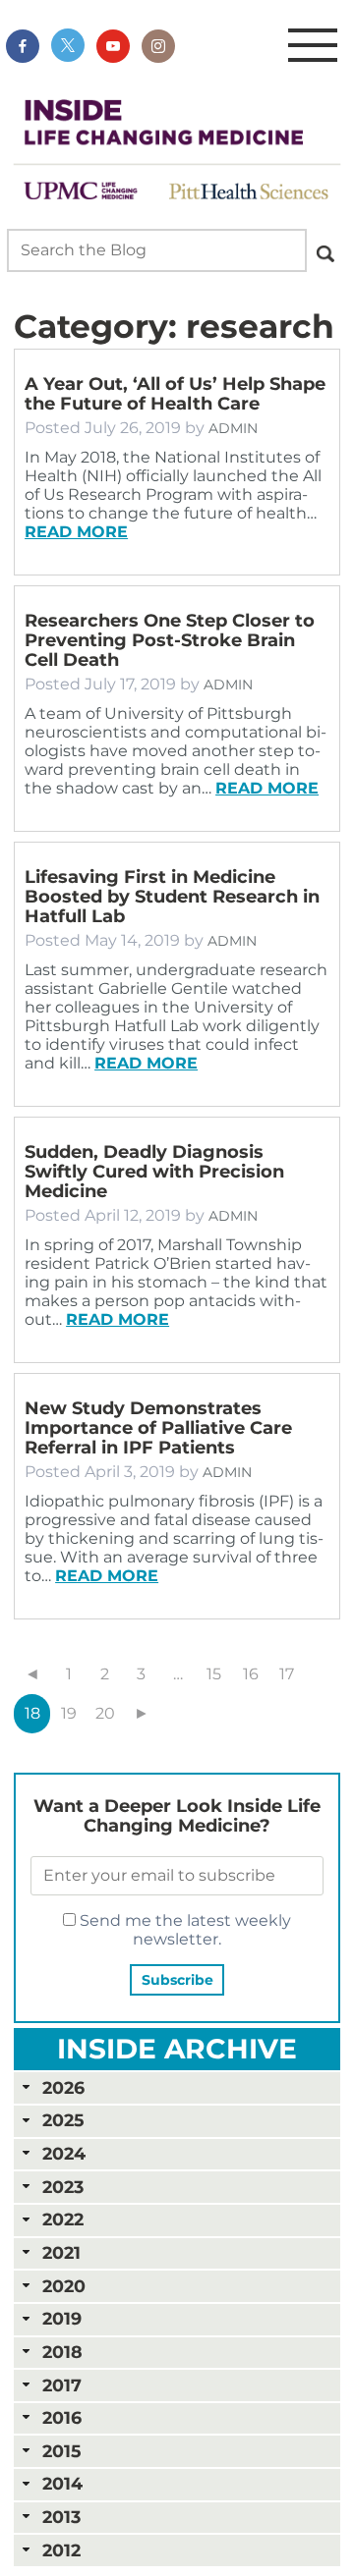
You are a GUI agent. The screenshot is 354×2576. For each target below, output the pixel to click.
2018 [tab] (62, 2352)
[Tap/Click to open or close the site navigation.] (313, 46)
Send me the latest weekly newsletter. (183, 1930)
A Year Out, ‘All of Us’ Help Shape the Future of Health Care (175, 394)
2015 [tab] (61, 2451)
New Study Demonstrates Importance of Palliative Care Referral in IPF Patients (158, 1428)
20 (105, 1713)
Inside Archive (177, 2049)
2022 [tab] (63, 2219)
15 (214, 1674)
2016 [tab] (62, 2417)
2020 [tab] (64, 2286)
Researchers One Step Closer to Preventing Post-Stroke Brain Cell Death (170, 640)
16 (251, 1674)
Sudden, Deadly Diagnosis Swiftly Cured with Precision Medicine (154, 1172)
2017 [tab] (62, 2385)
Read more (76, 532)
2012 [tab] (61, 2550)
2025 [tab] (63, 2120)
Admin (233, 428)
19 (69, 1713)
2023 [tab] (63, 2187)
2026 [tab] (63, 2087)
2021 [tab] (61, 2252)
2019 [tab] (62, 2318)
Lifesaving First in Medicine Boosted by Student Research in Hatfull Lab (172, 897)
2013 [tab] (61, 2517)
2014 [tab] (62, 2483)
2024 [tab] (64, 2153)
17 (287, 1674)
